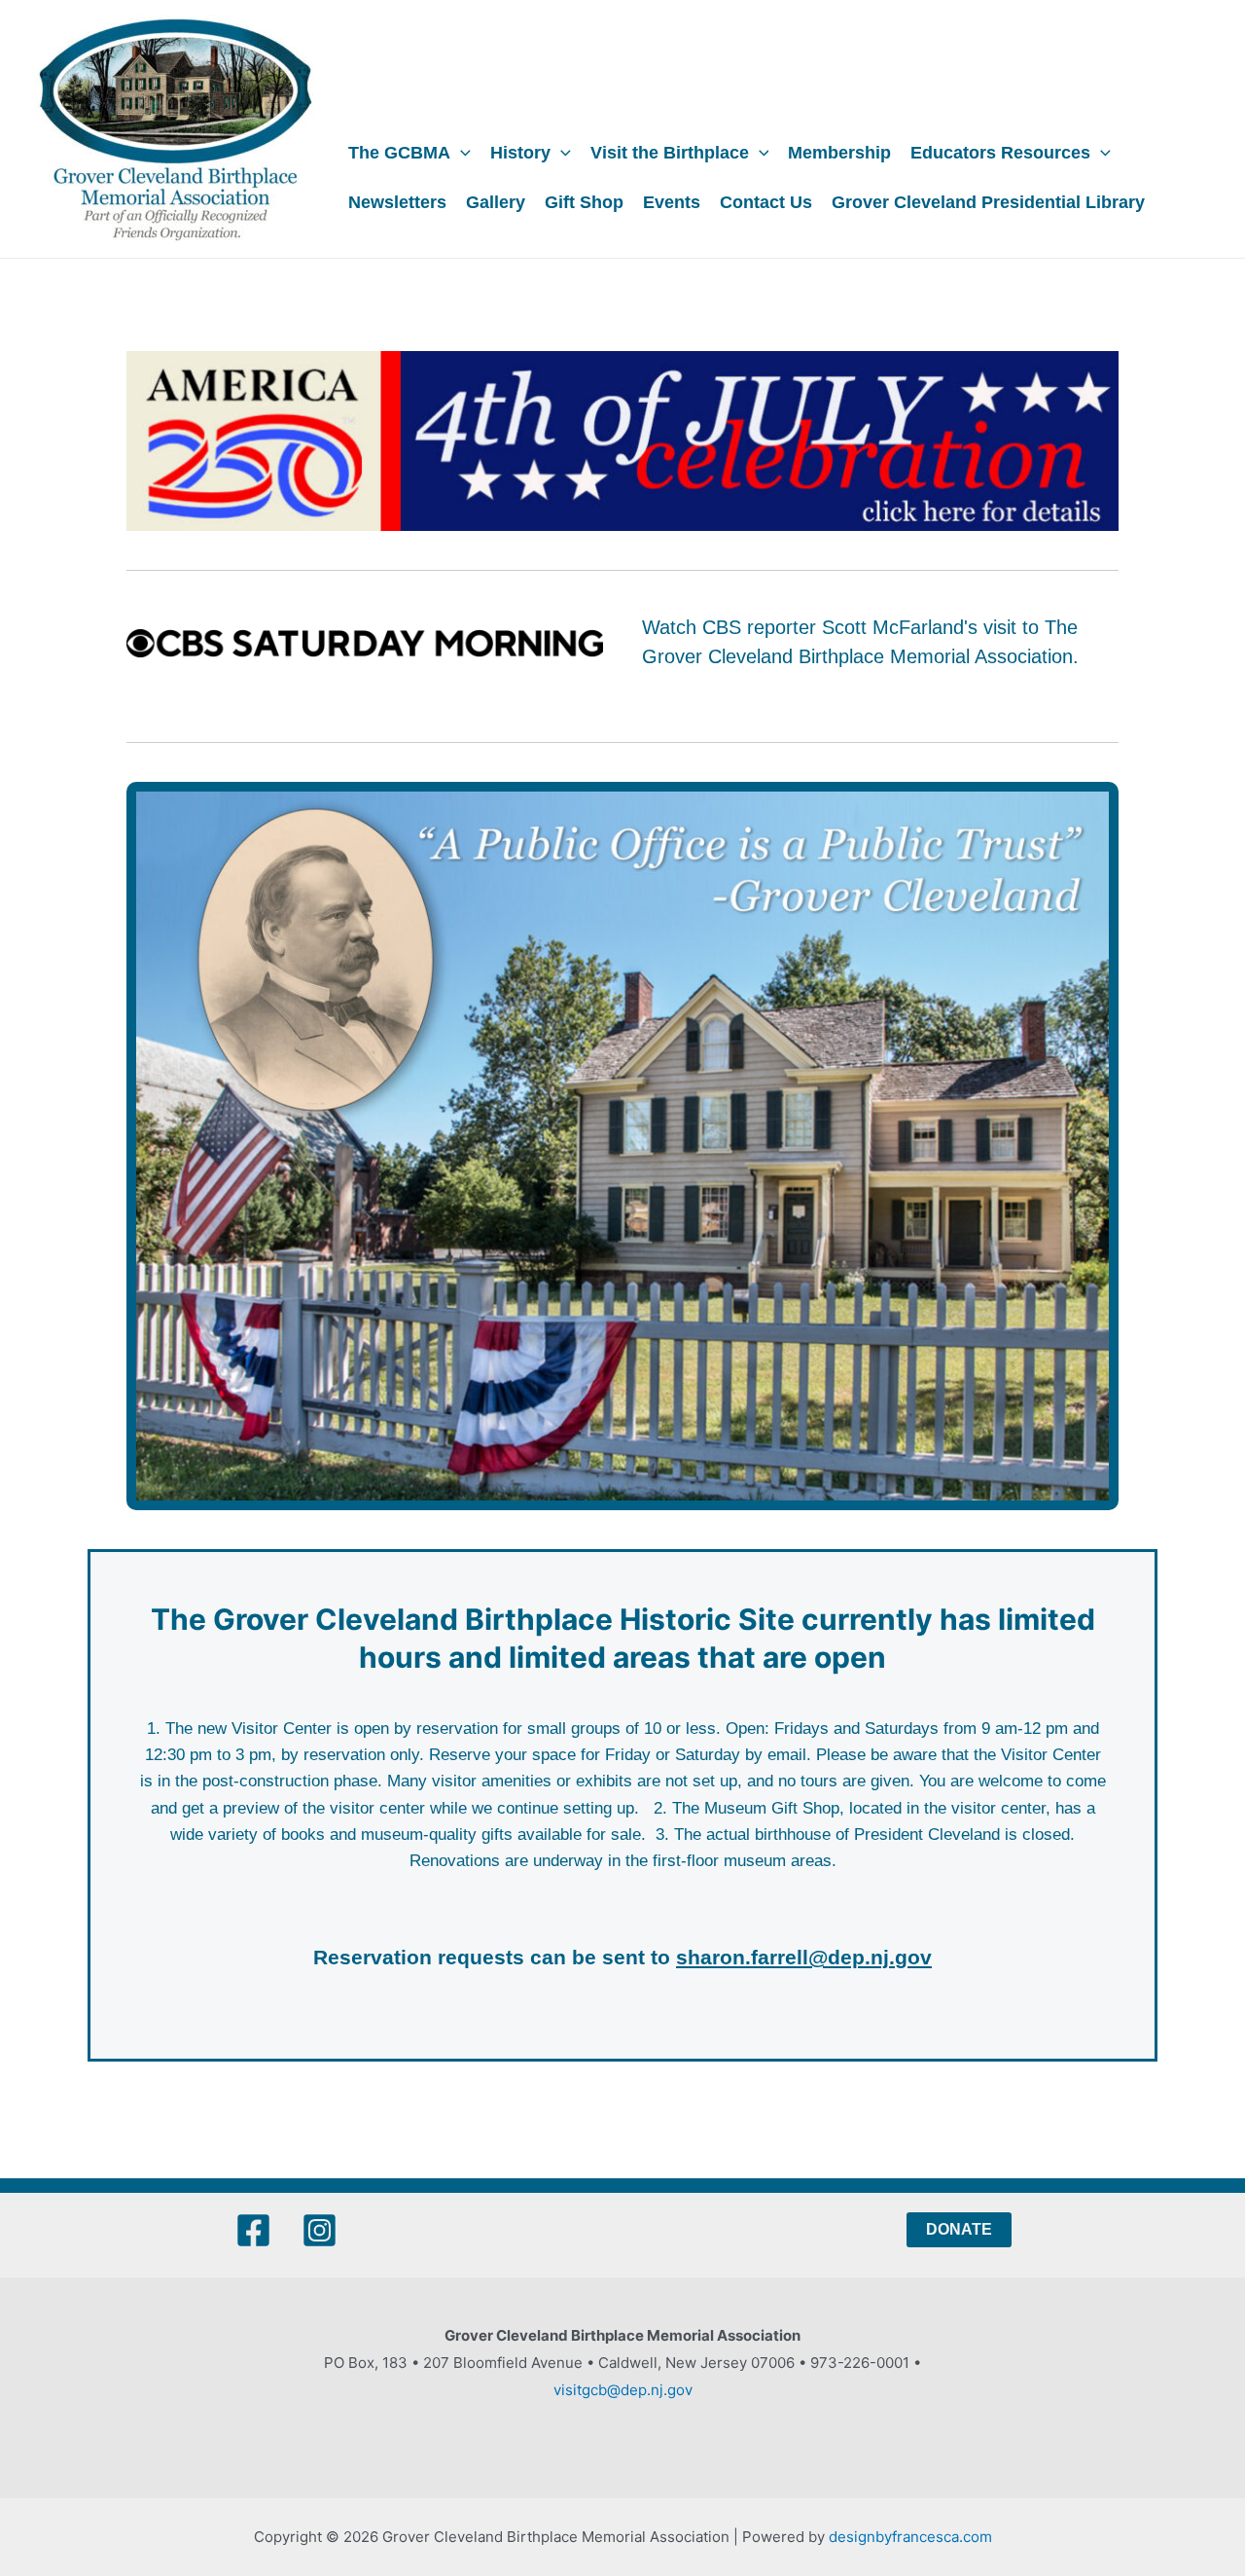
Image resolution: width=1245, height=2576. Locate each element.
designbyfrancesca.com (910, 2537)
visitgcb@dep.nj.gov (623, 2390)
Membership (839, 153)
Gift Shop (584, 202)
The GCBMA (399, 153)
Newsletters (397, 202)
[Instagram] (320, 2230)
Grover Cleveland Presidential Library (988, 202)
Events (672, 202)
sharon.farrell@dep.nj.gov (804, 1957)
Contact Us (766, 202)
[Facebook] (253, 2230)
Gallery (496, 202)
